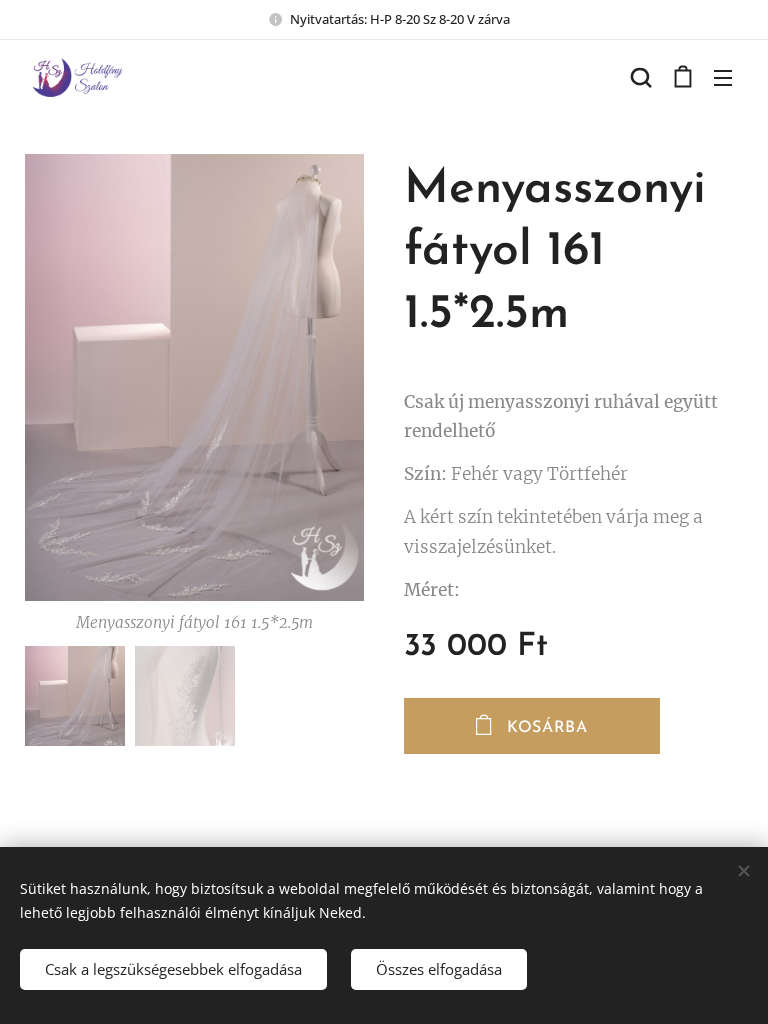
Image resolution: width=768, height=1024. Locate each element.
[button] (641, 77)
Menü (723, 77)
